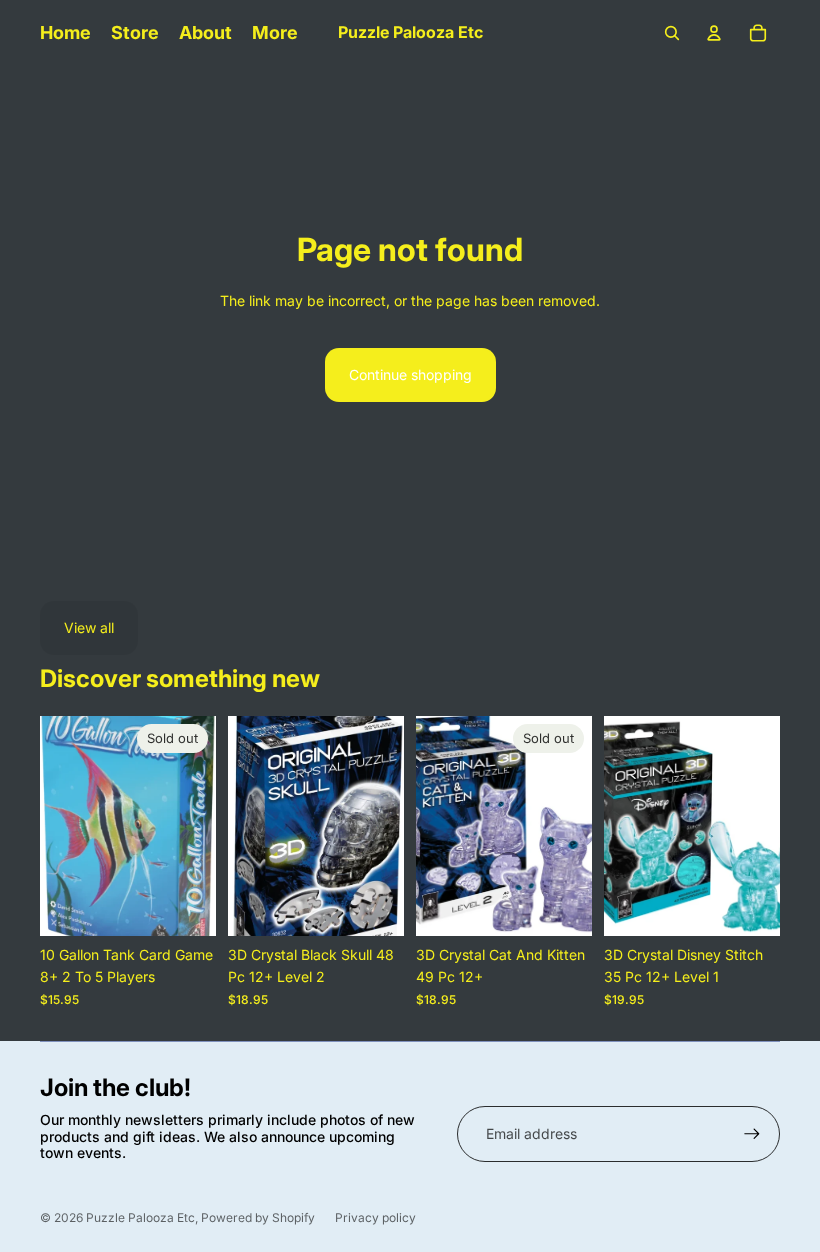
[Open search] (672, 33)
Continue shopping (410, 374)
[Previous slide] (55, 826)
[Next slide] (200, 826)
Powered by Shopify (258, 1217)
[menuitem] (275, 33)
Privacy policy (375, 1217)
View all (89, 627)
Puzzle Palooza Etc (140, 1217)
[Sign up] (752, 1134)
